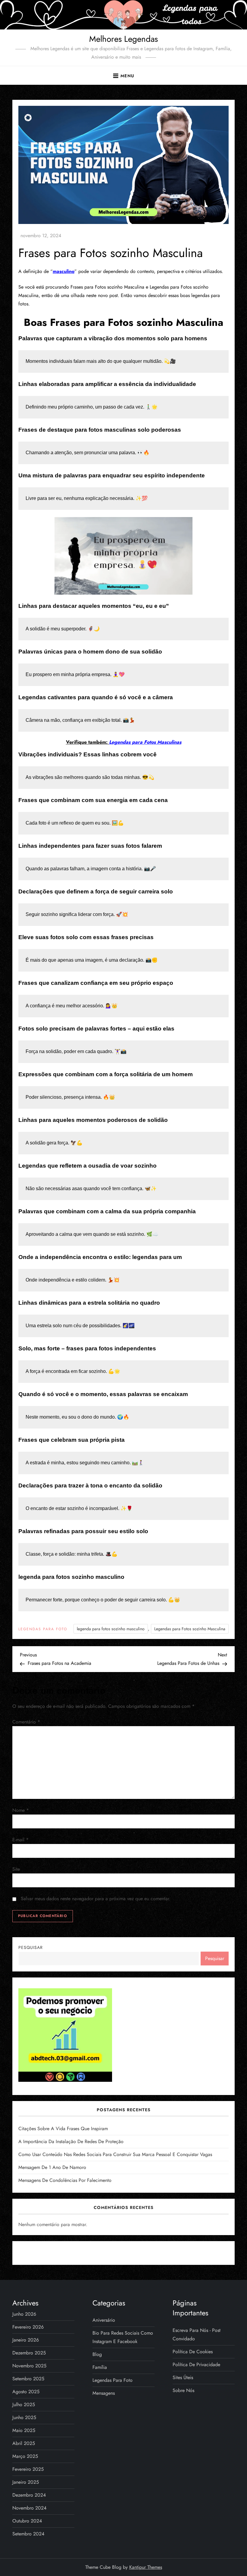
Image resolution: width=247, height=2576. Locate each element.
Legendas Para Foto (43, 1629)
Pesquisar (31, 1947)
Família (100, 2367)
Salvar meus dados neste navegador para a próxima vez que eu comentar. (96, 1899)
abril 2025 (24, 2443)
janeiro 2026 (26, 2340)
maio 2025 (24, 2430)
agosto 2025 (26, 2392)
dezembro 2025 (29, 2353)
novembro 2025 (29, 2366)
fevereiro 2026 (28, 2327)
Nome (21, 1810)
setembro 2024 (28, 2534)
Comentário (26, 1722)
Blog (97, 2354)
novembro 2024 (29, 2508)
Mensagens (104, 2393)
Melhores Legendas (123, 39)
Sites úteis (183, 2377)
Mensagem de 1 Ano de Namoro (52, 2167)
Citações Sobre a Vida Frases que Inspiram (63, 2129)
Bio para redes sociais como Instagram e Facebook (123, 2337)
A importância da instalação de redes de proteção (71, 2141)
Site (16, 1869)
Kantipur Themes (146, 2567)
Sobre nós (183, 2390)
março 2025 (25, 2456)
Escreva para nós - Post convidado (197, 2334)
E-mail (20, 1840)
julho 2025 (24, 2404)
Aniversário (104, 2320)
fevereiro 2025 (28, 2469)
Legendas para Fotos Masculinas (145, 742)
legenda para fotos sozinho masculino (111, 1629)
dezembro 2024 (29, 2495)
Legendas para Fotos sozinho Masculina (190, 1629)
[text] (123, 1097)
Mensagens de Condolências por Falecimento (65, 2180)
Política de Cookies (193, 2352)
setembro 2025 (28, 2379)
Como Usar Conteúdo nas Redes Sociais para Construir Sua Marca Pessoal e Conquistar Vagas (115, 2154)
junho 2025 (24, 2417)
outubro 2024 (27, 2521)
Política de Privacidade (196, 2365)
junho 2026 (24, 2314)
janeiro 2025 (26, 2482)
